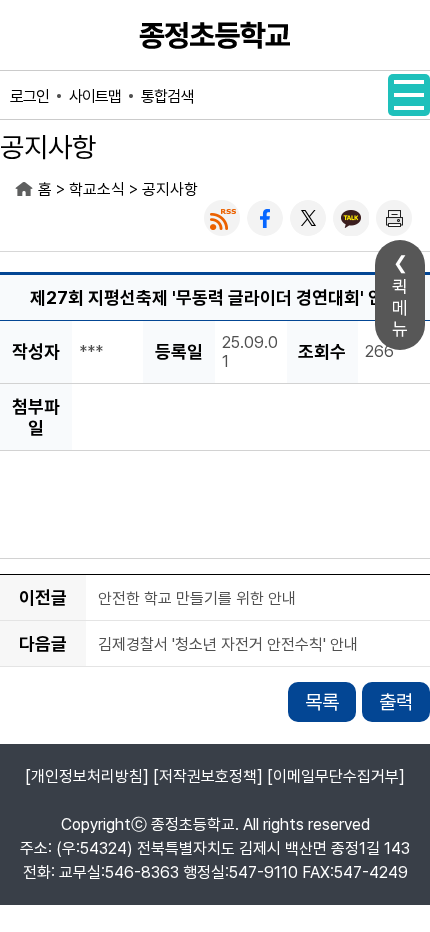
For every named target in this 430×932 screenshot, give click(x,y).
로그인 (29, 96)
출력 (396, 702)
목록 (322, 702)
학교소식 (97, 189)
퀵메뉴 (400, 307)
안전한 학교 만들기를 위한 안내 (197, 598)
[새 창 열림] (222, 218)
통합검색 (167, 96)
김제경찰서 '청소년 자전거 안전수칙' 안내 (228, 644)
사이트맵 (95, 96)
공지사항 (170, 189)
